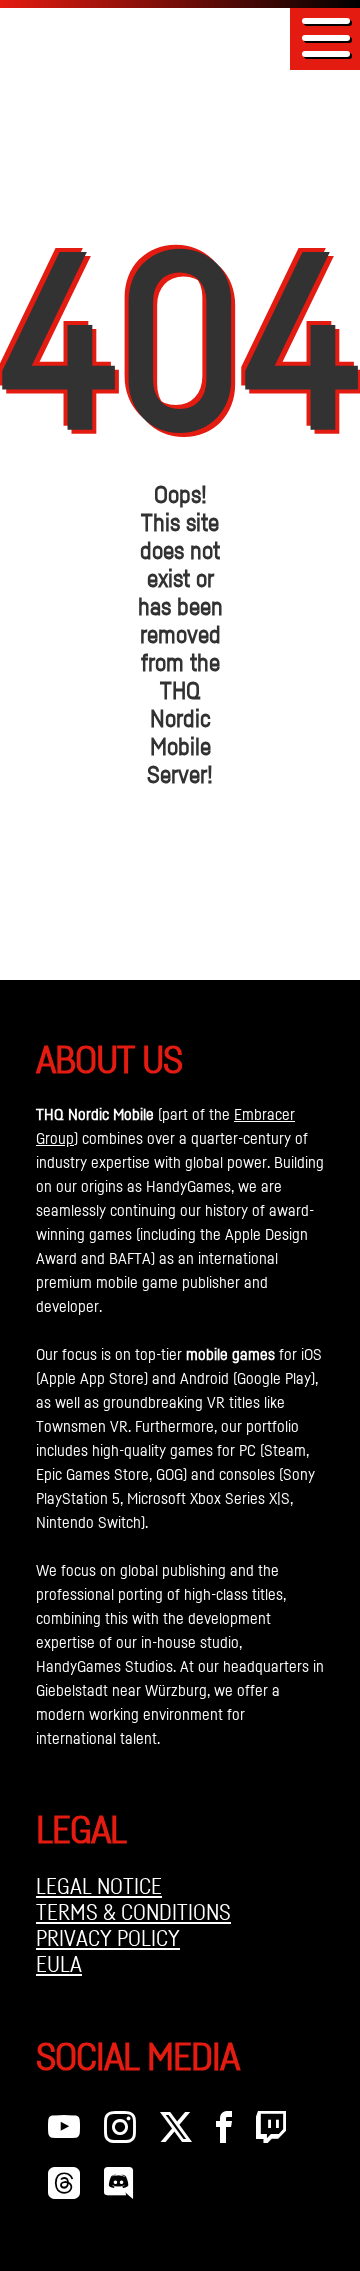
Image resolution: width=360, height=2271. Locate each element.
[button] (326, 37)
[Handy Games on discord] (118, 2188)
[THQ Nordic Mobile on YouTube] (64, 2132)
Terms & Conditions (133, 1912)
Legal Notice (99, 1886)
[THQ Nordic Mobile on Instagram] (120, 2132)
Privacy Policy (108, 1938)
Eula (59, 1964)
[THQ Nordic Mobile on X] (176, 2132)
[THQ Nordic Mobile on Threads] (64, 2188)
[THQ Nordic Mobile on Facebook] (224, 2132)
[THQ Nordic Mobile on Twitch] (271, 2132)
